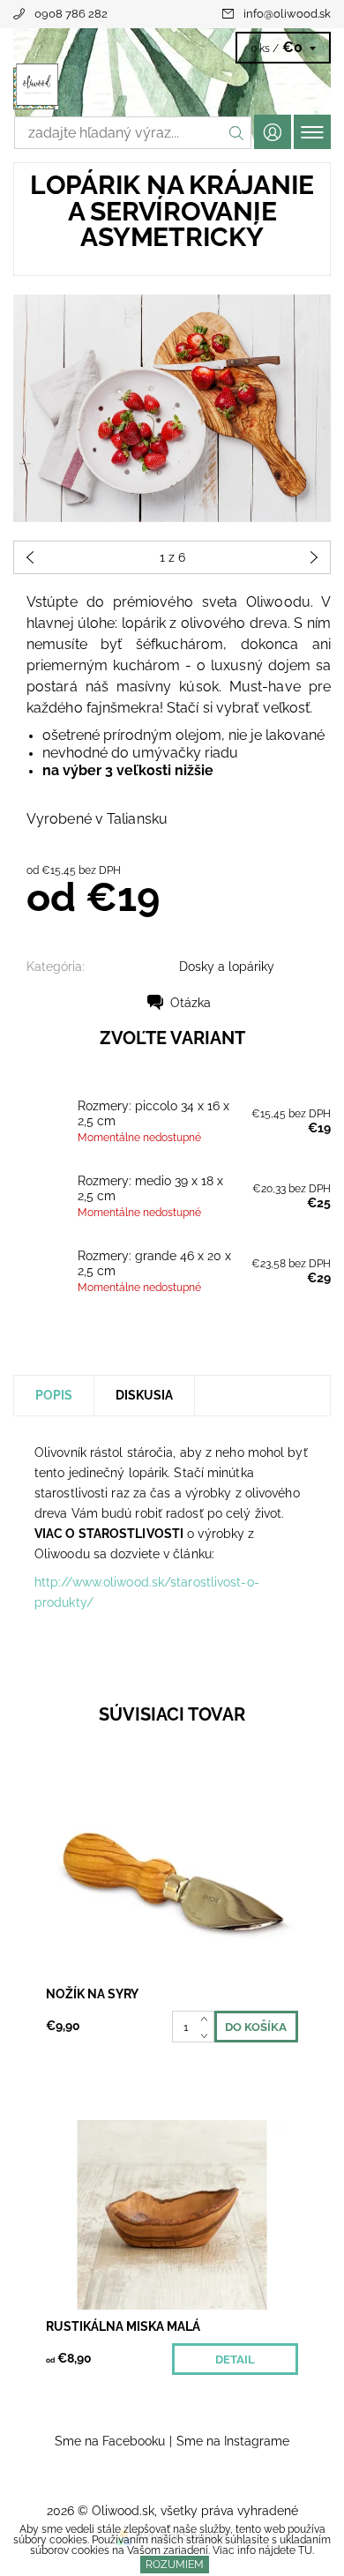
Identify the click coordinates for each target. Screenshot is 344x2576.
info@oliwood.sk (287, 14)
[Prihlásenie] (273, 132)
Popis (54, 1395)
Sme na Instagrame (233, 2441)
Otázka (191, 1003)
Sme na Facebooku (110, 2441)
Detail (235, 2359)
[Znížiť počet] (208, 2035)
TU (305, 2550)
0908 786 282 (71, 14)
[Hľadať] (237, 133)
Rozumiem (175, 2565)
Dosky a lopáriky (227, 967)
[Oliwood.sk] (172, 86)
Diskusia (144, 1395)
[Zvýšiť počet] (208, 2019)
